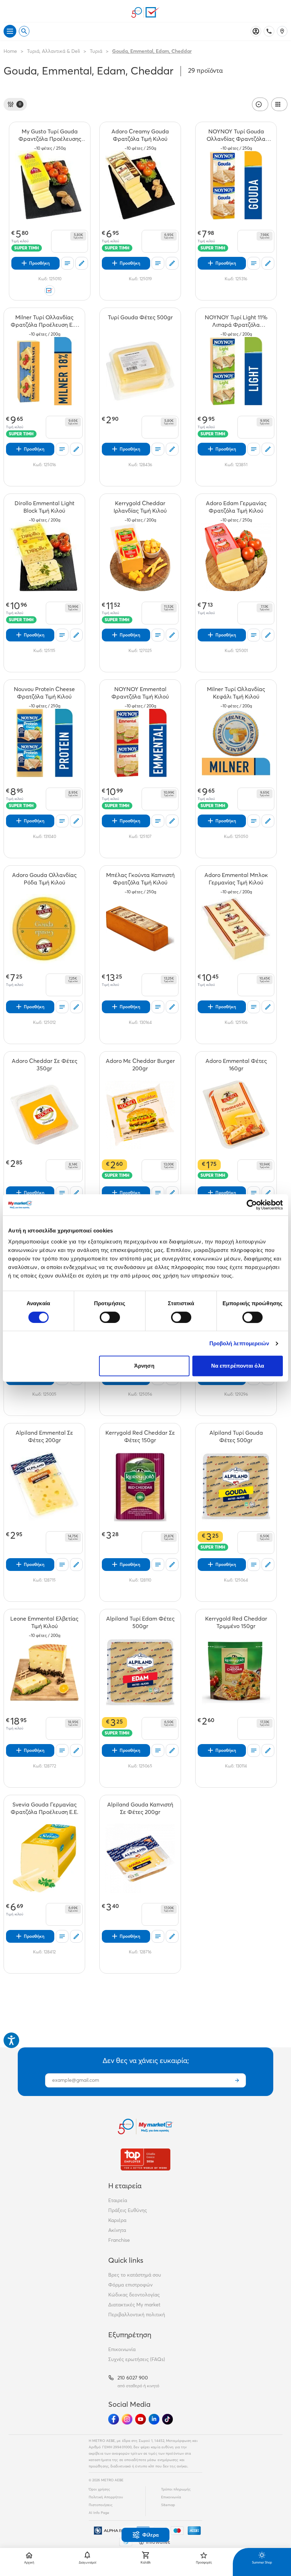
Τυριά (96, 51)
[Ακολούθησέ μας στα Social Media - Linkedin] (154, 2419)
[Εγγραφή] (237, 2080)
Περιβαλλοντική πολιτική (137, 2315)
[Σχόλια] (82, 263)
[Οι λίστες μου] (67, 263)
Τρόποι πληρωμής (176, 2489)
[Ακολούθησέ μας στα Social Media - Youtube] (141, 2419)
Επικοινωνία (122, 2349)
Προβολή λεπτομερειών (239, 1343)
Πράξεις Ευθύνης (128, 2210)
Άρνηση (144, 1366)
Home (10, 51)
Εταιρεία (118, 2200)
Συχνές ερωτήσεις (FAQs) (137, 2359)
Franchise (119, 2240)
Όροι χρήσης (99, 2489)
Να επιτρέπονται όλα (238, 1366)
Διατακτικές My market (134, 2305)
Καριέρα (117, 2220)
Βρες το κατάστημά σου (135, 2275)
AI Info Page (99, 2513)
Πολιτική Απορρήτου (106, 2497)
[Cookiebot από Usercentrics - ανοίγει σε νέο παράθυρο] (252, 1205)
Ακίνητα (117, 2230)
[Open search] (24, 31)
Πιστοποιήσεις (101, 2505)
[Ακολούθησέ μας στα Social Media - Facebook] (114, 2419)
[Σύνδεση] (256, 31)
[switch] (110, 1317)
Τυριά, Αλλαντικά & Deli (53, 51)
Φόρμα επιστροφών (130, 2285)
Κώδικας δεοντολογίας (134, 2295)
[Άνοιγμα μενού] (10, 31)
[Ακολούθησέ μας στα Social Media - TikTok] (168, 2419)
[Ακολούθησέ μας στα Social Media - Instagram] (127, 2419)
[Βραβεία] (145, 2159)
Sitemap (168, 2505)
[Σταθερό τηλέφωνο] (269, 31)
